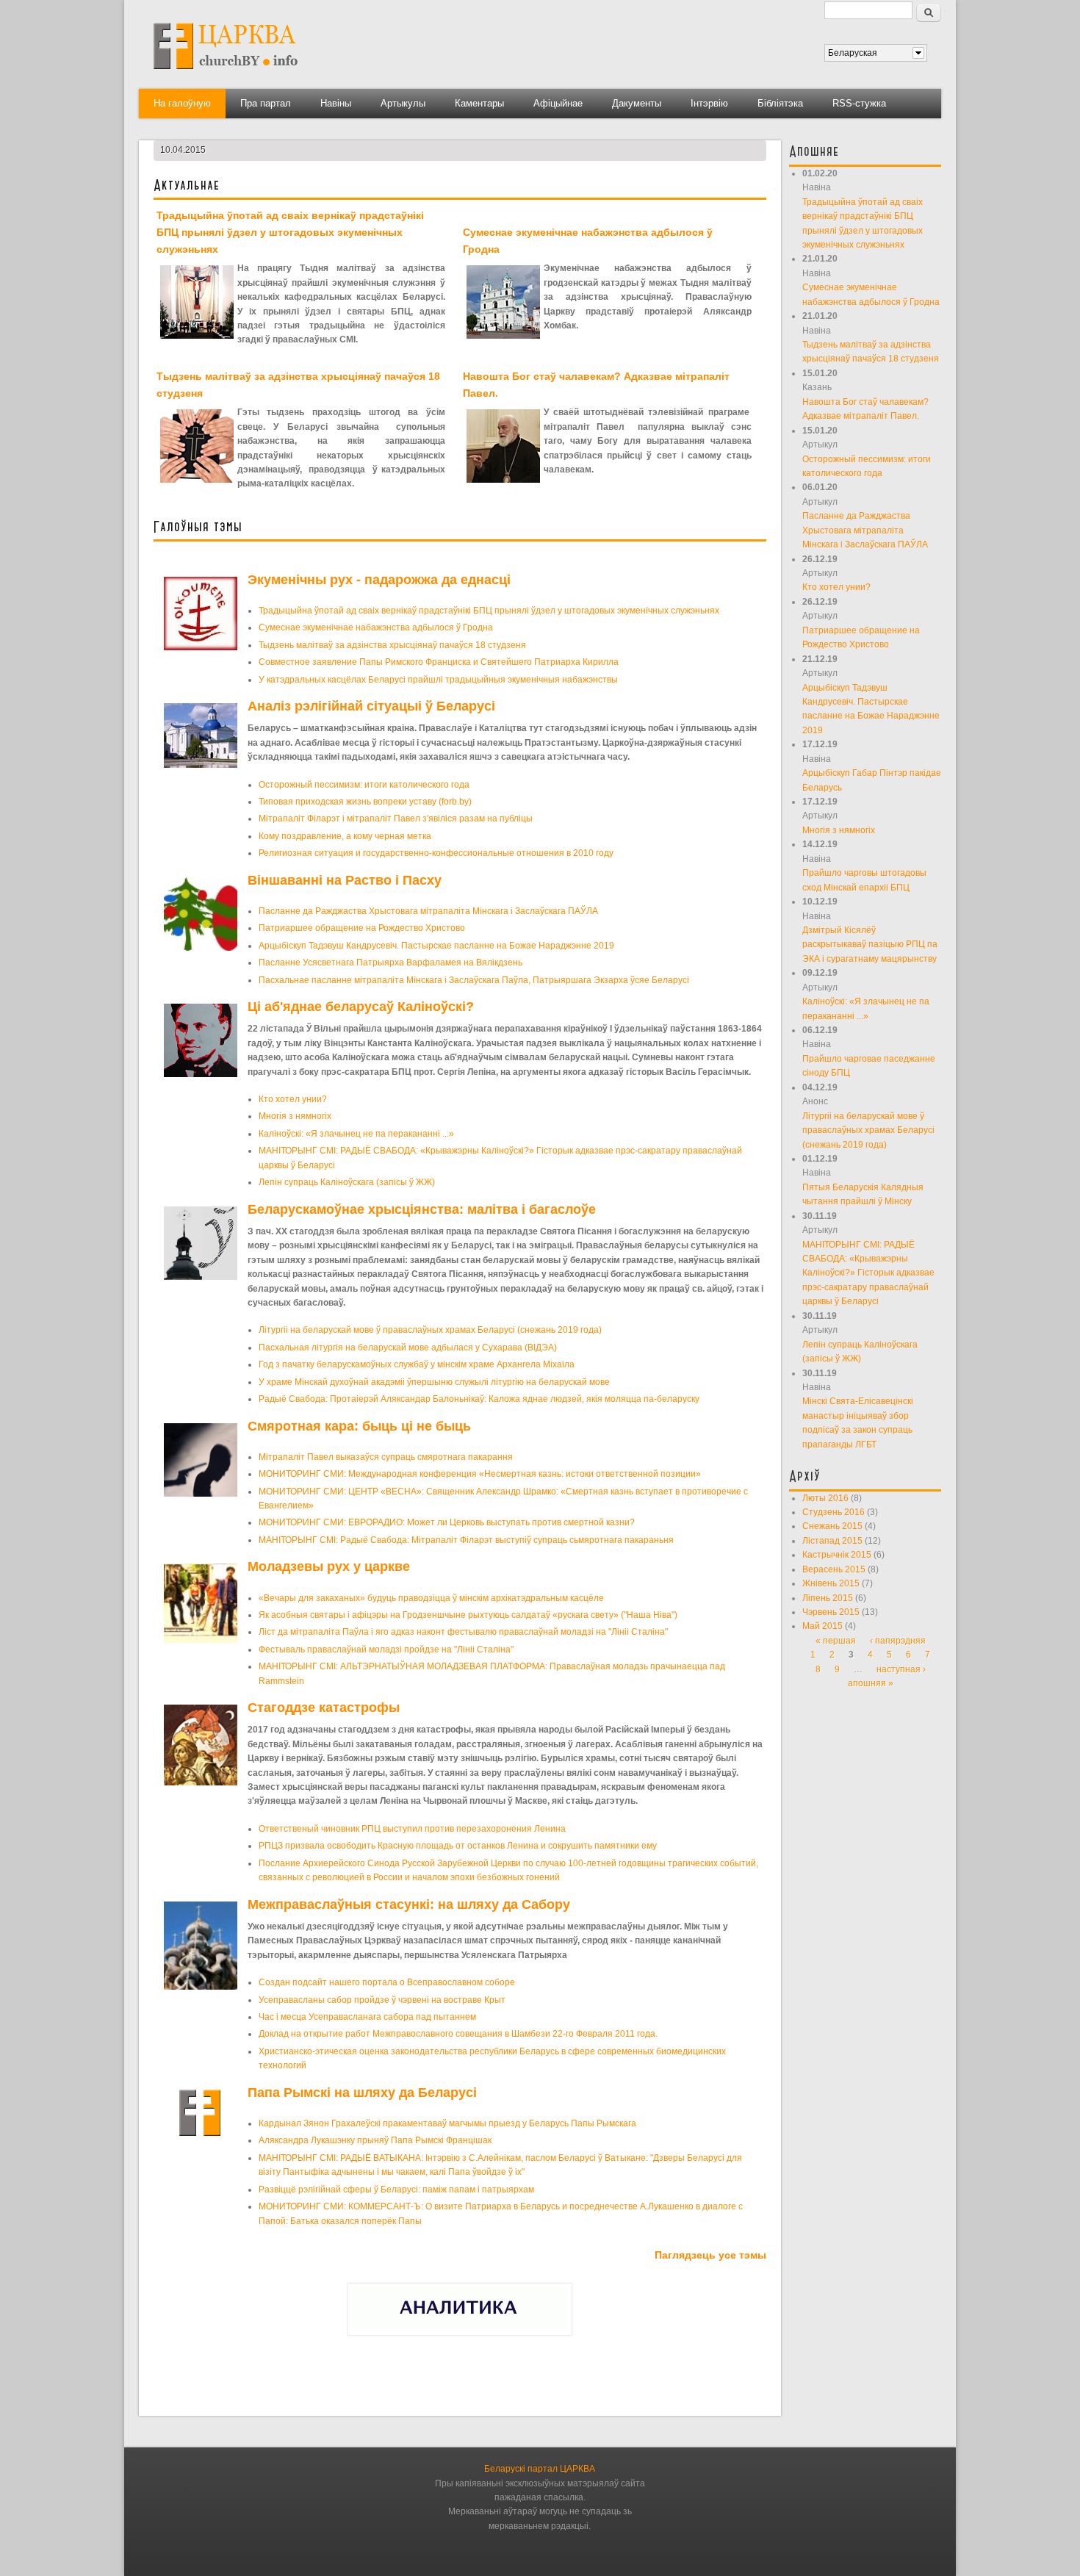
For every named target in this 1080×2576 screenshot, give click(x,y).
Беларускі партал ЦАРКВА (540, 2469)
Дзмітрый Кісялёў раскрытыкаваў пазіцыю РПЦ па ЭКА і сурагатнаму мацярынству (870, 945)
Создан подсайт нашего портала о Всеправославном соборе (387, 1982)
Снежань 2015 (832, 1526)
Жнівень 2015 (831, 1583)
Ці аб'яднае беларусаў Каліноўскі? (361, 1007)
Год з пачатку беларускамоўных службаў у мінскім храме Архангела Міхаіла (417, 1364)
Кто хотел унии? (293, 1099)
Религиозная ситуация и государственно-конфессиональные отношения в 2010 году (436, 853)
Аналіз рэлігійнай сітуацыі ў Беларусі (371, 706)
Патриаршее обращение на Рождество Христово (362, 928)
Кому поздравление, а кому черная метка (345, 836)
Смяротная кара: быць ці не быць (359, 1426)
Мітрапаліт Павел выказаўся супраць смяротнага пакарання (386, 1457)
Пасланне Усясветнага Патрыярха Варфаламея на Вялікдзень (390, 963)
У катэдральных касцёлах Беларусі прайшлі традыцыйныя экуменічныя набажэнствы (438, 680)
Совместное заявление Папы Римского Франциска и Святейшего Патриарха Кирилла (439, 662)
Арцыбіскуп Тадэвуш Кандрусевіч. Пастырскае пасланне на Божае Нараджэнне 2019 (436, 946)
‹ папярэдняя (898, 1641)
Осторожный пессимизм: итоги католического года (364, 785)
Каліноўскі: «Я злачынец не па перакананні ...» (356, 1134)
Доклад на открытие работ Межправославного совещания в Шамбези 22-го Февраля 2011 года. (458, 2034)
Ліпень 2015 (828, 1598)
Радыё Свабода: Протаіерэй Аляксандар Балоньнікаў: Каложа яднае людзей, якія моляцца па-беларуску (479, 1399)
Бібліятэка (780, 103)
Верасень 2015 (834, 1569)
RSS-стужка (859, 103)
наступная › (901, 1669)
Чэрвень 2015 (831, 1612)
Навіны (336, 103)
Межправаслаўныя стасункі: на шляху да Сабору (409, 1904)
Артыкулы (403, 103)
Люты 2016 (825, 1498)
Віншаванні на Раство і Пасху (345, 880)
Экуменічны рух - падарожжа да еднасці (379, 580)
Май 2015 (822, 1626)
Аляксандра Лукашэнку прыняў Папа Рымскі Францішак (375, 2140)
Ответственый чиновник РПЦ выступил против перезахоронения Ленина (412, 1829)
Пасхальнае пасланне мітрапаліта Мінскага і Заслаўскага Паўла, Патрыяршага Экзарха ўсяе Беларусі (474, 980)
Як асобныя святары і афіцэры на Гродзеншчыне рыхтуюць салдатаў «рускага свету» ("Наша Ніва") (468, 1615)
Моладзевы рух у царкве (329, 1566)
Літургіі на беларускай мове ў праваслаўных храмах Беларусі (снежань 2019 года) (430, 1330)
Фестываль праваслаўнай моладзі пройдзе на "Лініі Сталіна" (386, 1649)
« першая (836, 1641)
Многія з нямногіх (295, 1116)
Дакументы (637, 103)
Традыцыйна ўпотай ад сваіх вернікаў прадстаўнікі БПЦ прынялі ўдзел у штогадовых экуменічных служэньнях (290, 232)
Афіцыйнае (558, 103)
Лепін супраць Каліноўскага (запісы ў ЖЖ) (347, 1182)
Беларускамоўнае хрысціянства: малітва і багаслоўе (422, 1209)
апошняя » (871, 1683)
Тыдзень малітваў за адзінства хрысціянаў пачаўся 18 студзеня (392, 645)
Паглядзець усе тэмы (710, 2255)
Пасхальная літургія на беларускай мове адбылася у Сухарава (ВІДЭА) (408, 1348)
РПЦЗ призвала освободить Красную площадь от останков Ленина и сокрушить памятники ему (458, 1846)
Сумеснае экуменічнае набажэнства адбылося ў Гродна (376, 627)
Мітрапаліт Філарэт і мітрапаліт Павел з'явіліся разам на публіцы (396, 819)
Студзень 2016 (834, 1512)
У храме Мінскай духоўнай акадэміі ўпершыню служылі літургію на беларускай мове (434, 1382)
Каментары (479, 103)
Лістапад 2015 (832, 1541)
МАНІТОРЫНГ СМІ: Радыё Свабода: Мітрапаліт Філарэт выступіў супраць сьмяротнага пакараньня (466, 1540)
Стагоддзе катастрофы (324, 1708)
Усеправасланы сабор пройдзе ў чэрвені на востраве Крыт (382, 2000)
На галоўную (182, 103)
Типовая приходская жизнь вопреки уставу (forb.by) (365, 802)
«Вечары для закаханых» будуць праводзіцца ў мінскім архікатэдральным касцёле (431, 1598)
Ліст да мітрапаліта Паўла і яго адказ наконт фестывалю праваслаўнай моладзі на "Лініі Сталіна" (463, 1632)
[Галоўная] (226, 74)
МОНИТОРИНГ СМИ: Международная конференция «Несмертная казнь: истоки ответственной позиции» (480, 1474)
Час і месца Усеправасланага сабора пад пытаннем (367, 2017)
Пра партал (266, 103)
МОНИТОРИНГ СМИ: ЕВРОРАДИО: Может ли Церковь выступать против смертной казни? (447, 1522)
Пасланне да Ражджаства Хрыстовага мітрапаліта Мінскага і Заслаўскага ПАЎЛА (428, 911)
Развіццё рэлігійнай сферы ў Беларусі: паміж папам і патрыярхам (396, 2190)
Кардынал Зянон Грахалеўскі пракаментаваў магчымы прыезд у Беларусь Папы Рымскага (447, 2123)
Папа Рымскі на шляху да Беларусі (362, 2093)
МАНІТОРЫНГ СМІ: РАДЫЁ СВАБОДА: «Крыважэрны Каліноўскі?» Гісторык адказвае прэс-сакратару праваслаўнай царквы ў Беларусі (868, 1273)
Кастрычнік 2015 (837, 1555)
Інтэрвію (709, 103)
